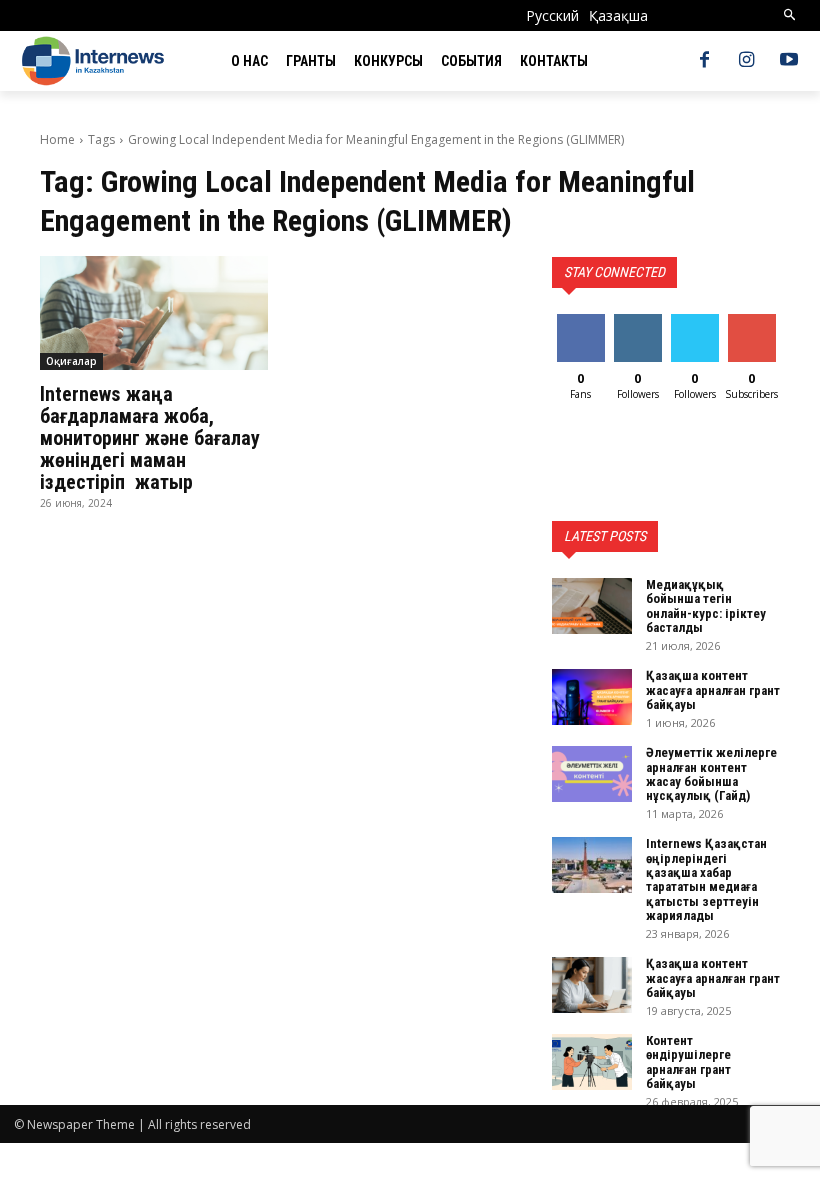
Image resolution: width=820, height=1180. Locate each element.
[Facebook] (704, 61)
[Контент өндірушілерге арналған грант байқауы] (592, 1062)
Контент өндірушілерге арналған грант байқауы (688, 1062)
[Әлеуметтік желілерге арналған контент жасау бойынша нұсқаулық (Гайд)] (592, 774)
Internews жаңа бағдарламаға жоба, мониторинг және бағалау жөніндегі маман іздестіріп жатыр (150, 438)
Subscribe (754, 321)
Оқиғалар (71, 361)
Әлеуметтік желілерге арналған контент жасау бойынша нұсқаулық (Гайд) (711, 774)
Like (580, 321)
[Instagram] (747, 61)
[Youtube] (789, 61)
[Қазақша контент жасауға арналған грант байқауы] (592, 697)
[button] (790, 15)
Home (57, 139)
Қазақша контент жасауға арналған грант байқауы (713, 690)
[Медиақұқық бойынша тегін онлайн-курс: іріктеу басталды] (592, 606)
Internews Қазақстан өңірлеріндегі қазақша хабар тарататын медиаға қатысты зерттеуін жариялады (706, 879)
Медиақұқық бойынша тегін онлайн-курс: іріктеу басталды (706, 606)
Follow (637, 321)
